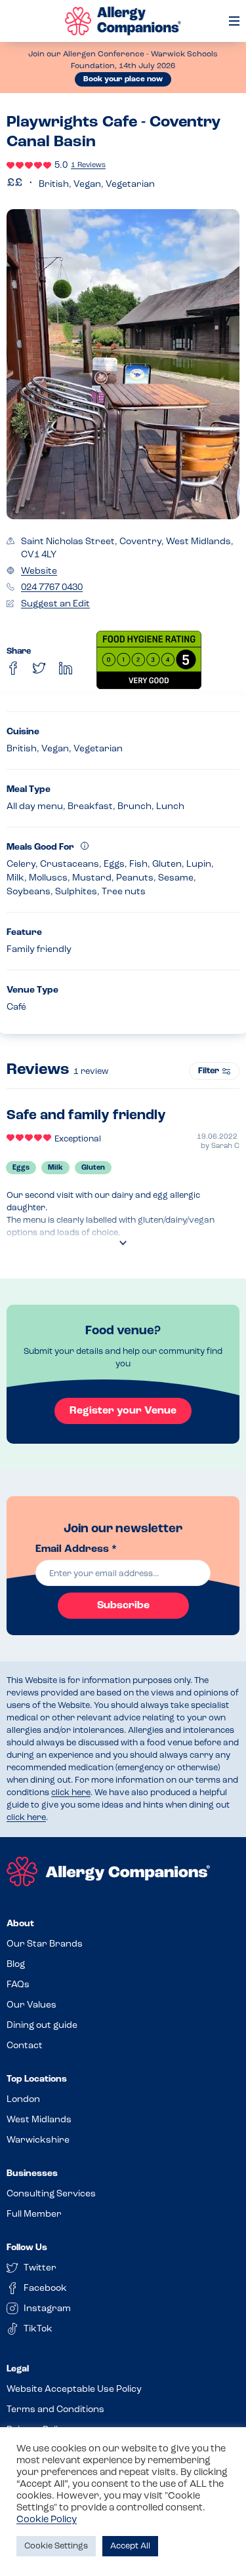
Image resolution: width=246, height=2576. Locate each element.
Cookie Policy (47, 2520)
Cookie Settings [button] (56, 2546)
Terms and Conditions (55, 2410)
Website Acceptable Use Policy (74, 2389)
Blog (16, 1965)
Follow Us (27, 2248)
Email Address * (76, 1549)
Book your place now (123, 79)
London (23, 2100)
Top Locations (37, 2079)
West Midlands (39, 2120)
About (20, 1924)
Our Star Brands (45, 1944)
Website (39, 571)
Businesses (32, 2174)
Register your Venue (123, 1411)
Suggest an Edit (55, 604)
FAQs (18, 1985)
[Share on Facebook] (13, 668)
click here (71, 1793)
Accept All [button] (130, 2546)
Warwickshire (38, 2140)
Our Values (31, 2005)
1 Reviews (88, 166)
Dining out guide (42, 2026)
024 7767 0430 (52, 588)
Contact (25, 2046)
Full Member (34, 2214)
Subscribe (123, 1606)
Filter (209, 1071)
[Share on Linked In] (66, 668)
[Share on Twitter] (39, 668)
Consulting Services (51, 2194)
